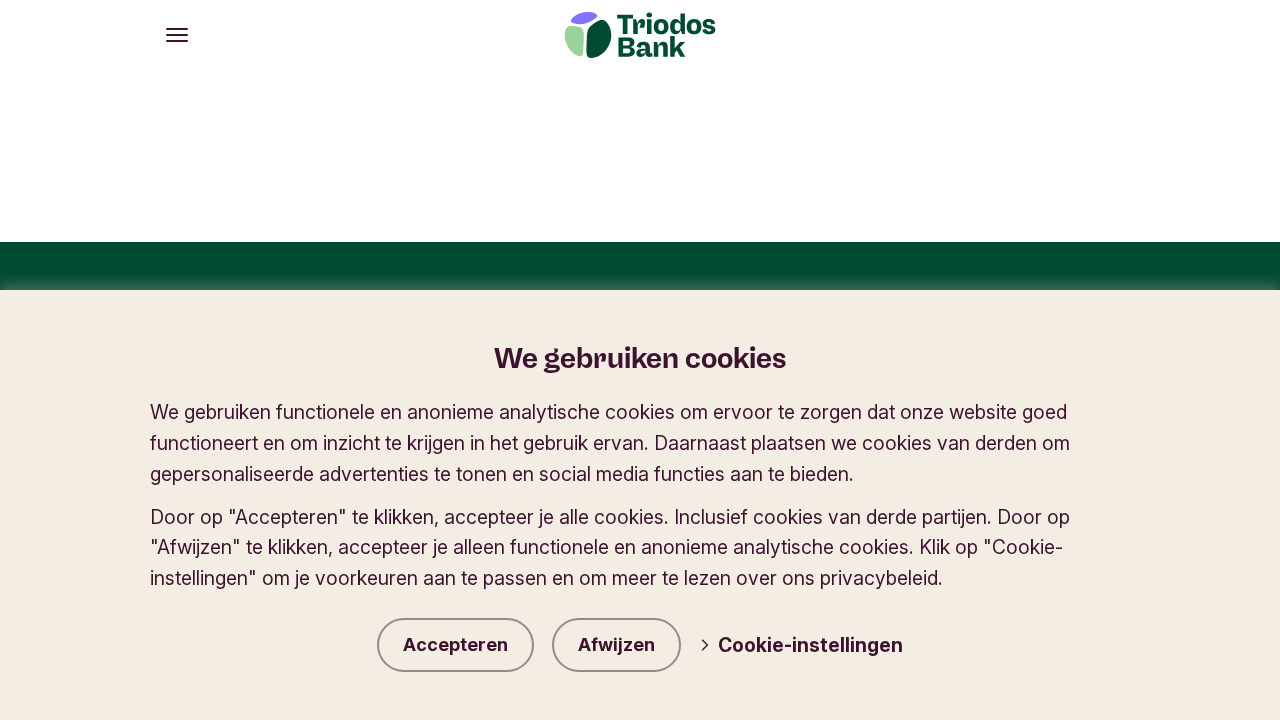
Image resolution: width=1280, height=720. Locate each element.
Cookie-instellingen (810, 645)
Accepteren (455, 644)
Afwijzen (616, 644)
